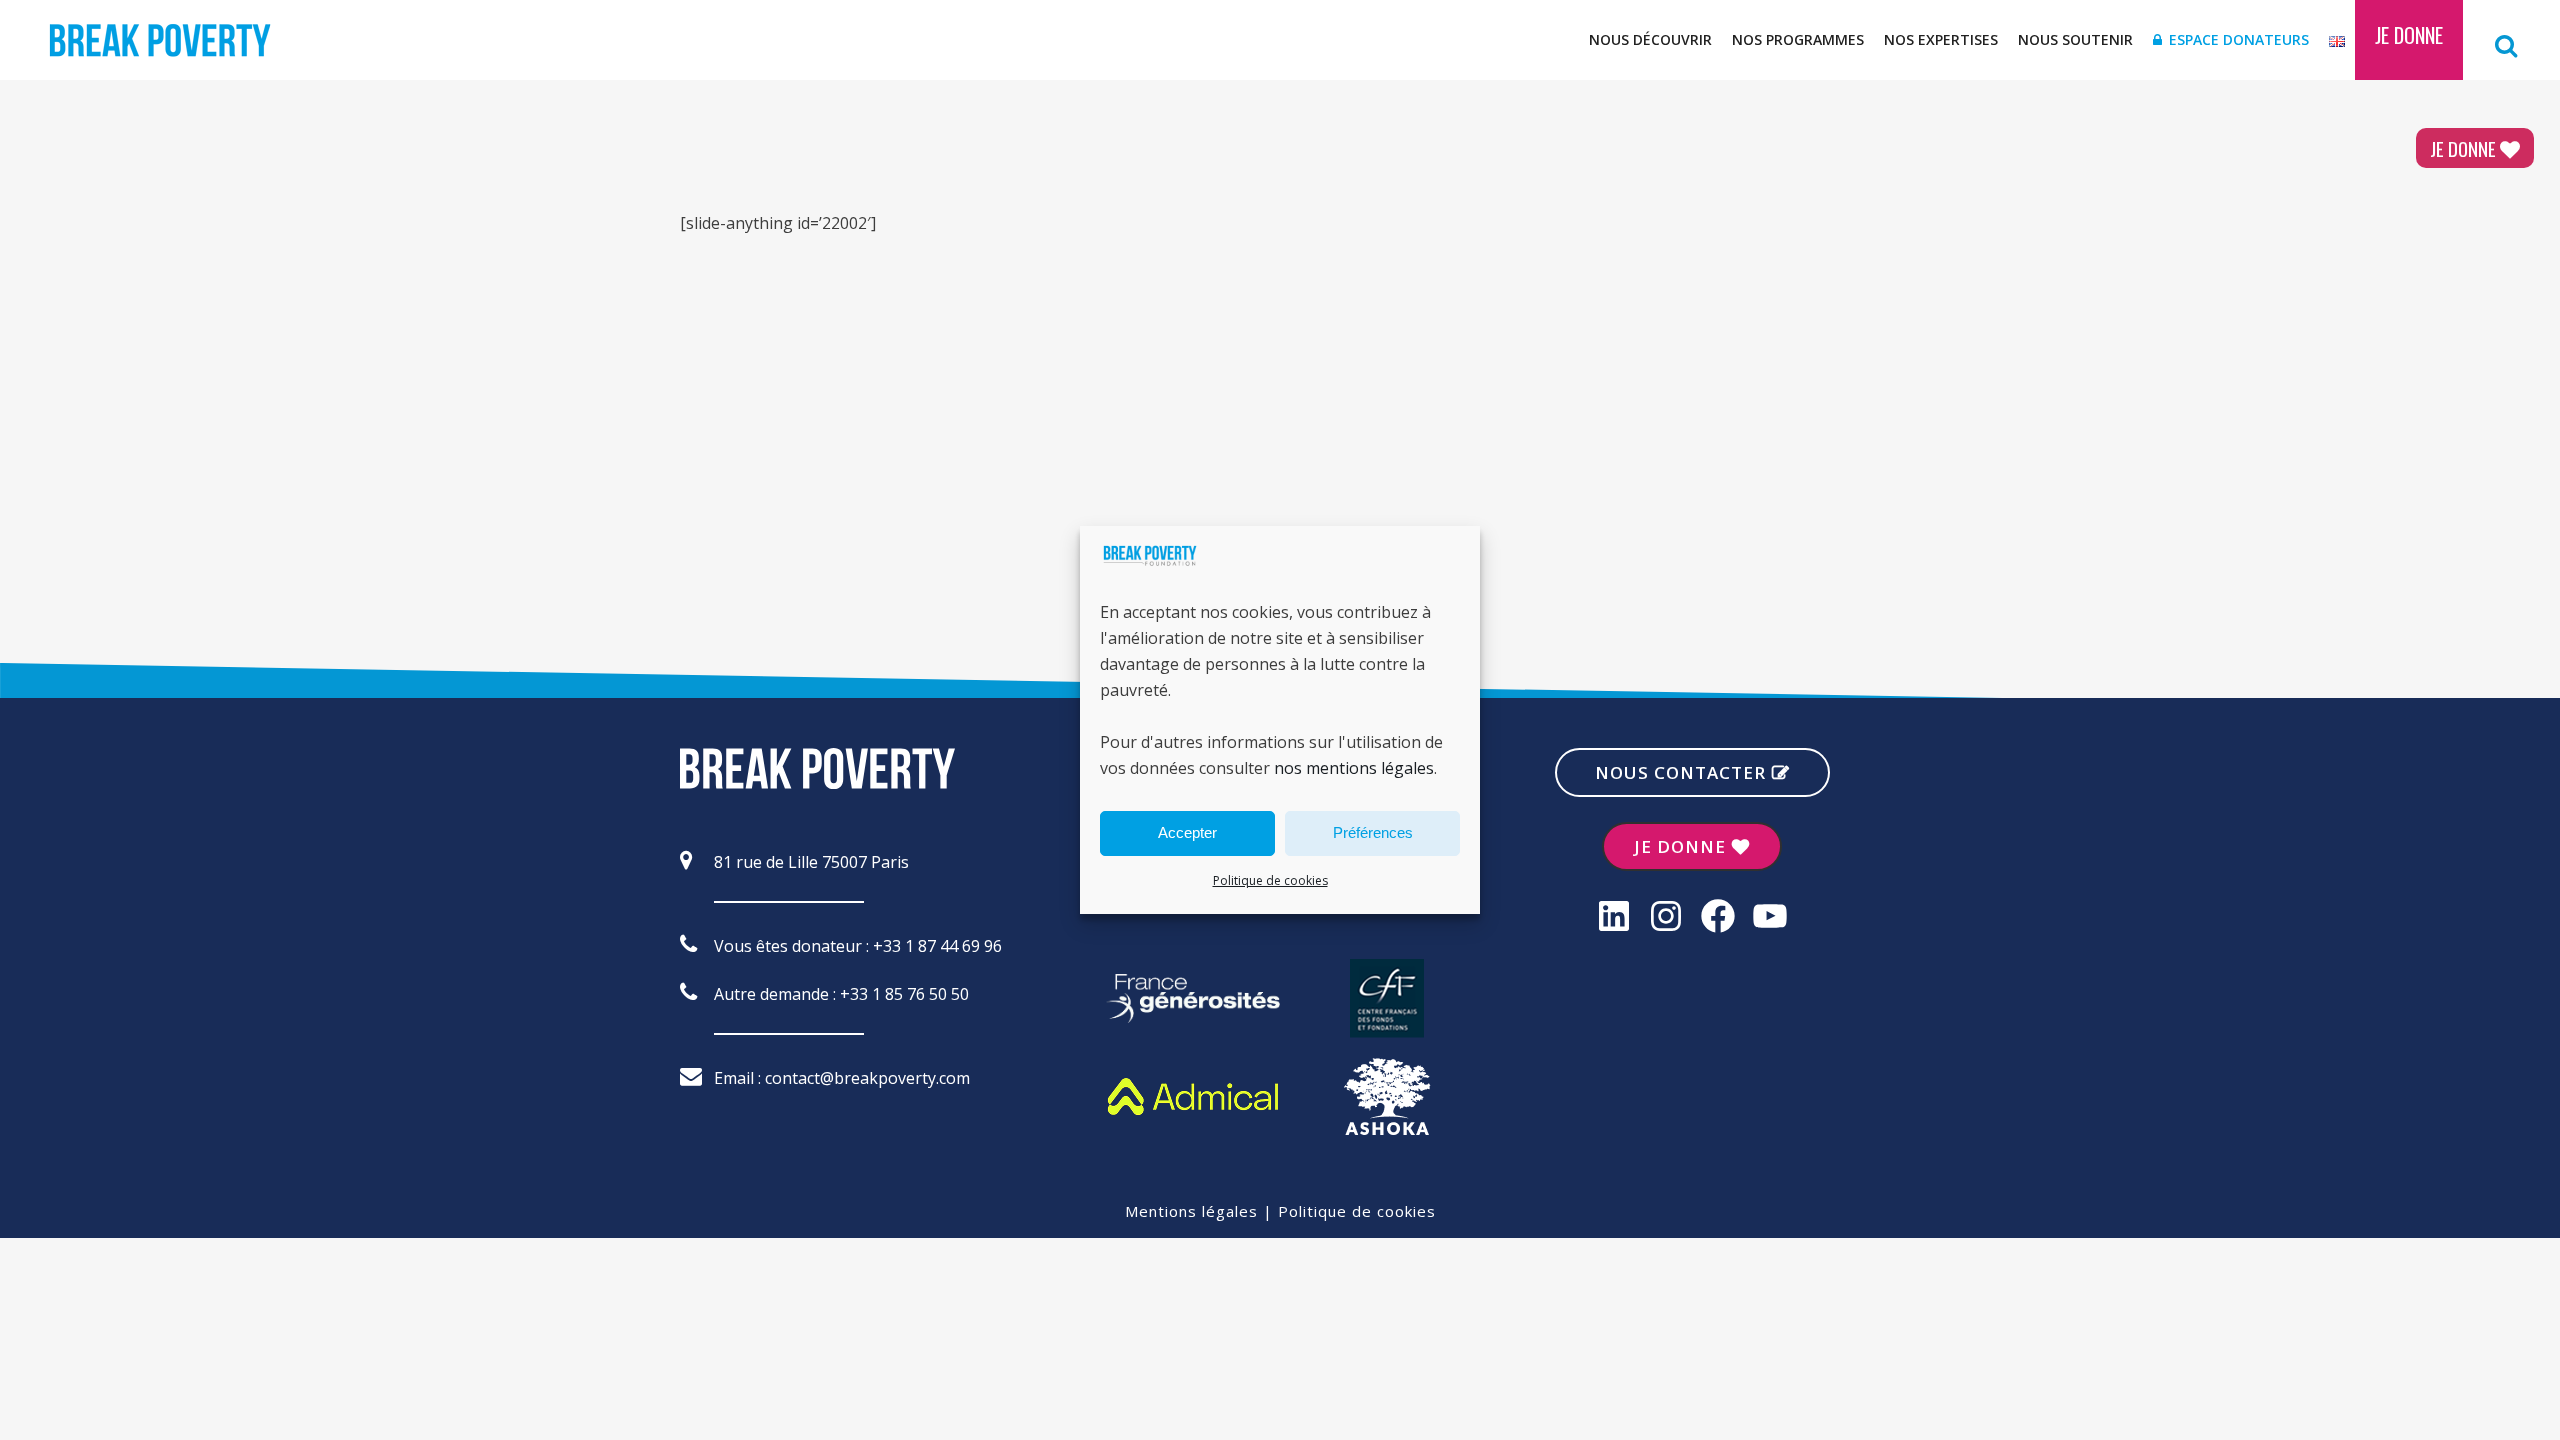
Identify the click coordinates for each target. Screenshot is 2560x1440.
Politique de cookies (1270, 880)
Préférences (1373, 832)
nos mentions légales (1354, 768)
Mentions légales (1191, 1211)
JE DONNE (2463, 148)
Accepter (1187, 832)
